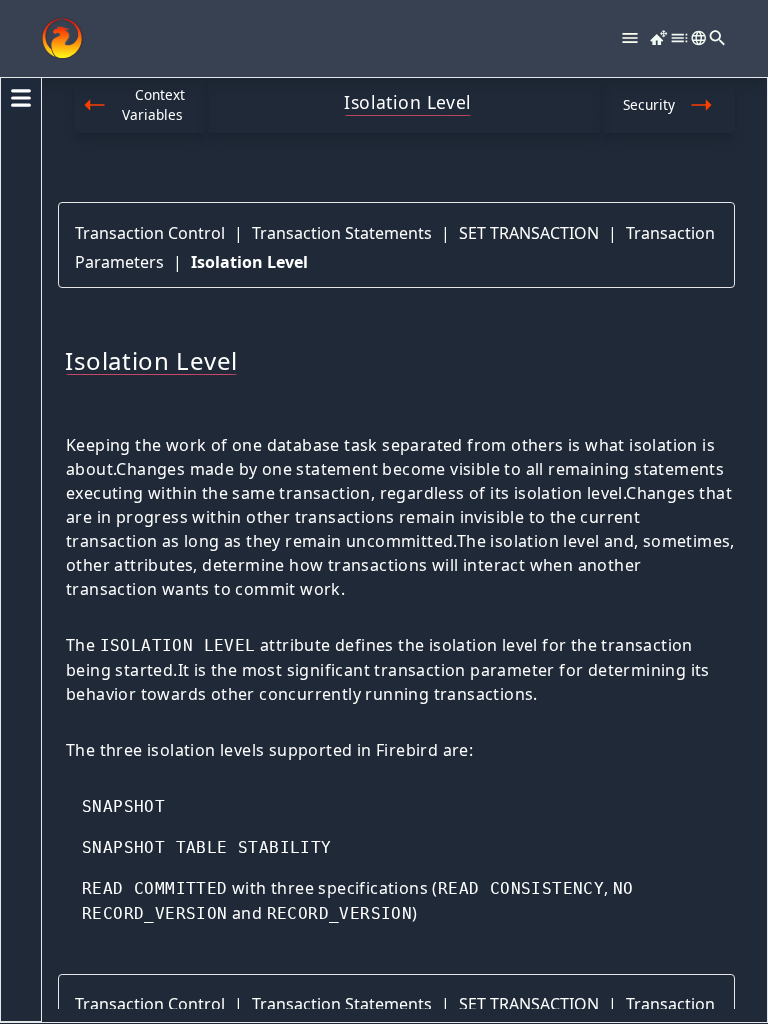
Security (649, 104)
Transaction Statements (342, 233)
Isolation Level (249, 262)
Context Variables (153, 104)
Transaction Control (150, 233)
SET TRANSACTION (529, 233)
